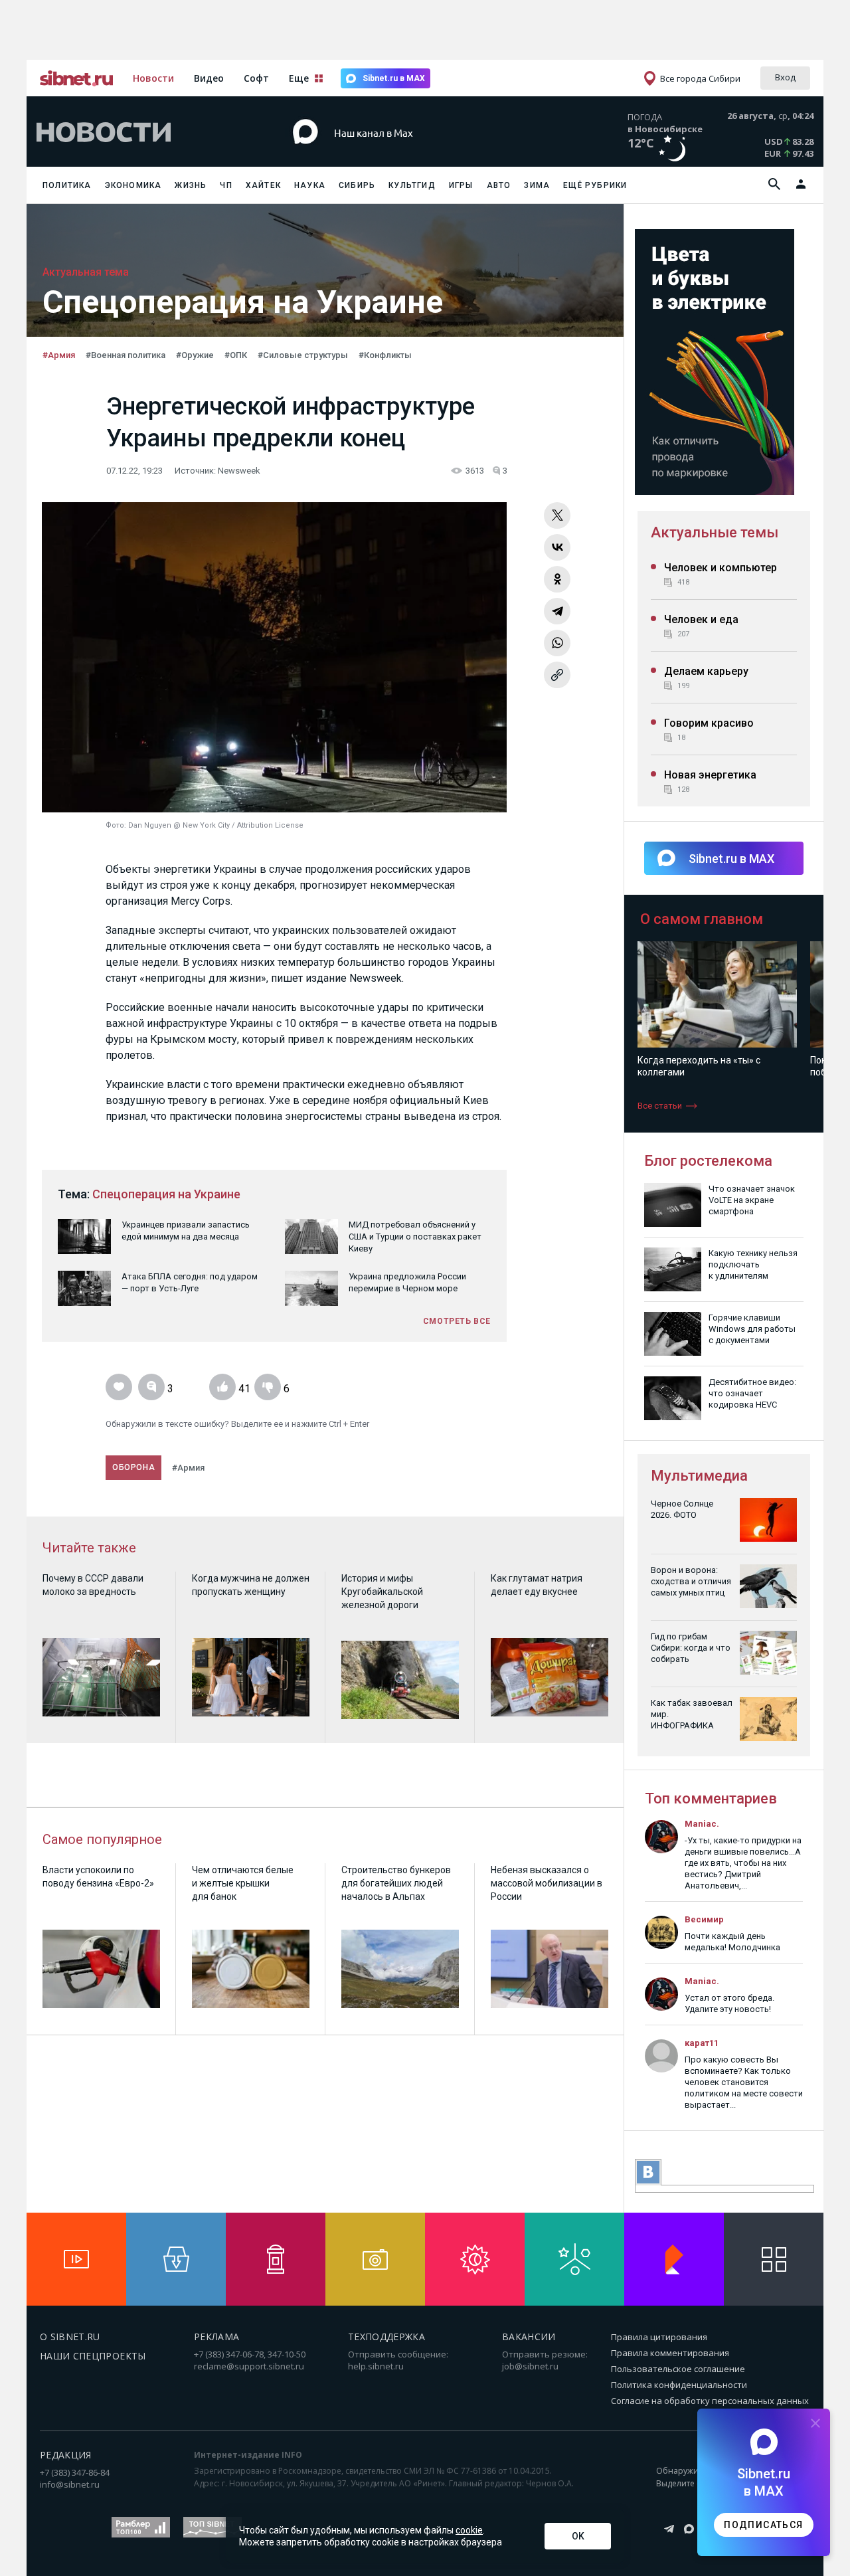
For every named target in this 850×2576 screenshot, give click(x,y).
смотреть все (457, 1321)
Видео (209, 78)
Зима (537, 185)
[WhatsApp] (557, 643)
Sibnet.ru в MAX (394, 78)
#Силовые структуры (303, 355)
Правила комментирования (670, 2353)
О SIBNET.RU (70, 2337)
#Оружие (195, 355)
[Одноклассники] (557, 579)
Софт (256, 78)
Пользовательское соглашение (678, 2369)
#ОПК (236, 355)
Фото (115, 825)
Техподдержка (386, 2337)
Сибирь (357, 185)
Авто (499, 185)
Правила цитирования (659, 2337)
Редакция (66, 2455)
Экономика (133, 185)
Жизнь (191, 185)
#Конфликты (385, 355)
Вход (785, 77)
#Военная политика (126, 355)
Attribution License (270, 825)
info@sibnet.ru (70, 2484)
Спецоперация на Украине (166, 1194)
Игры (461, 185)
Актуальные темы (715, 532)
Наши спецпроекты (93, 2356)
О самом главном (702, 919)
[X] (557, 515)
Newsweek (239, 471)
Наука (310, 185)
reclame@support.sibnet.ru (249, 2366)
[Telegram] (557, 611)
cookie (469, 2530)
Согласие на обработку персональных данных (710, 2401)
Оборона (133, 1467)
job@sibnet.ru (530, 2366)
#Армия (59, 355)
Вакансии (529, 2337)
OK (578, 2536)
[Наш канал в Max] (401, 152)
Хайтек (263, 185)
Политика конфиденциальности (679, 2385)
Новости (153, 78)
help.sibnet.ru (376, 2366)
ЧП (226, 185)
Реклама (216, 2337)
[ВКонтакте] (557, 547)
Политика (67, 185)
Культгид (412, 185)
